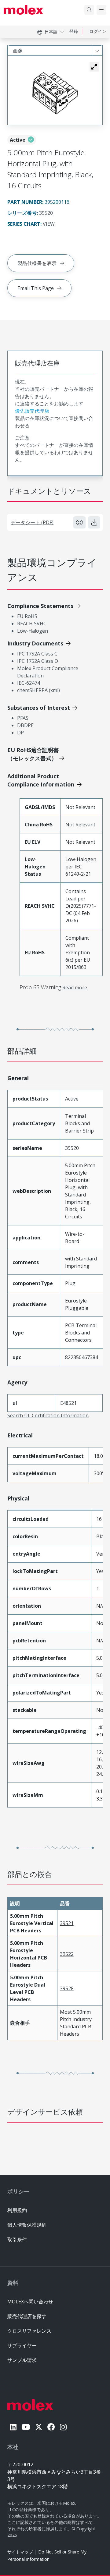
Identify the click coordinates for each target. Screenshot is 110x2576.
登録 (74, 31)
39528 (67, 1988)
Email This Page (36, 288)
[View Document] (79, 522)
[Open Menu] (101, 10)
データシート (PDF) (32, 522)
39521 (67, 1923)
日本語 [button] (51, 32)
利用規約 (17, 2210)
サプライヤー (22, 2345)
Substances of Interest (39, 708)
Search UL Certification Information (48, 1415)
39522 (67, 1954)
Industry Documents (35, 643)
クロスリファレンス (29, 2331)
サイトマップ (20, 2552)
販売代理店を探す (27, 2316)
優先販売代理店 (32, 411)
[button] (94, 67)
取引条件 (17, 2239)
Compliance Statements (40, 606)
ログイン (98, 31)
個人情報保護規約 (27, 2225)
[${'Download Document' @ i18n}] (94, 522)
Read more (75, 988)
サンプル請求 (22, 2360)
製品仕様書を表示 (37, 263)
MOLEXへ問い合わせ (30, 2302)
